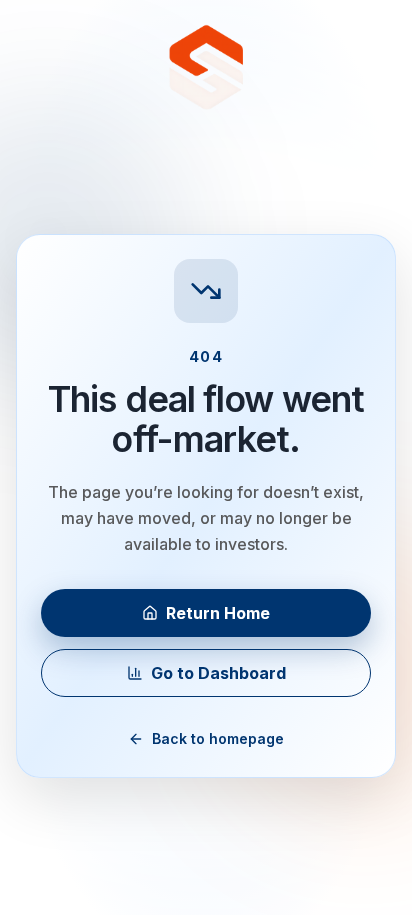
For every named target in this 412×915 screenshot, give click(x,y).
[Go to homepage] (206, 68)
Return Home (218, 613)
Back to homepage (218, 738)
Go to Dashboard (218, 673)
